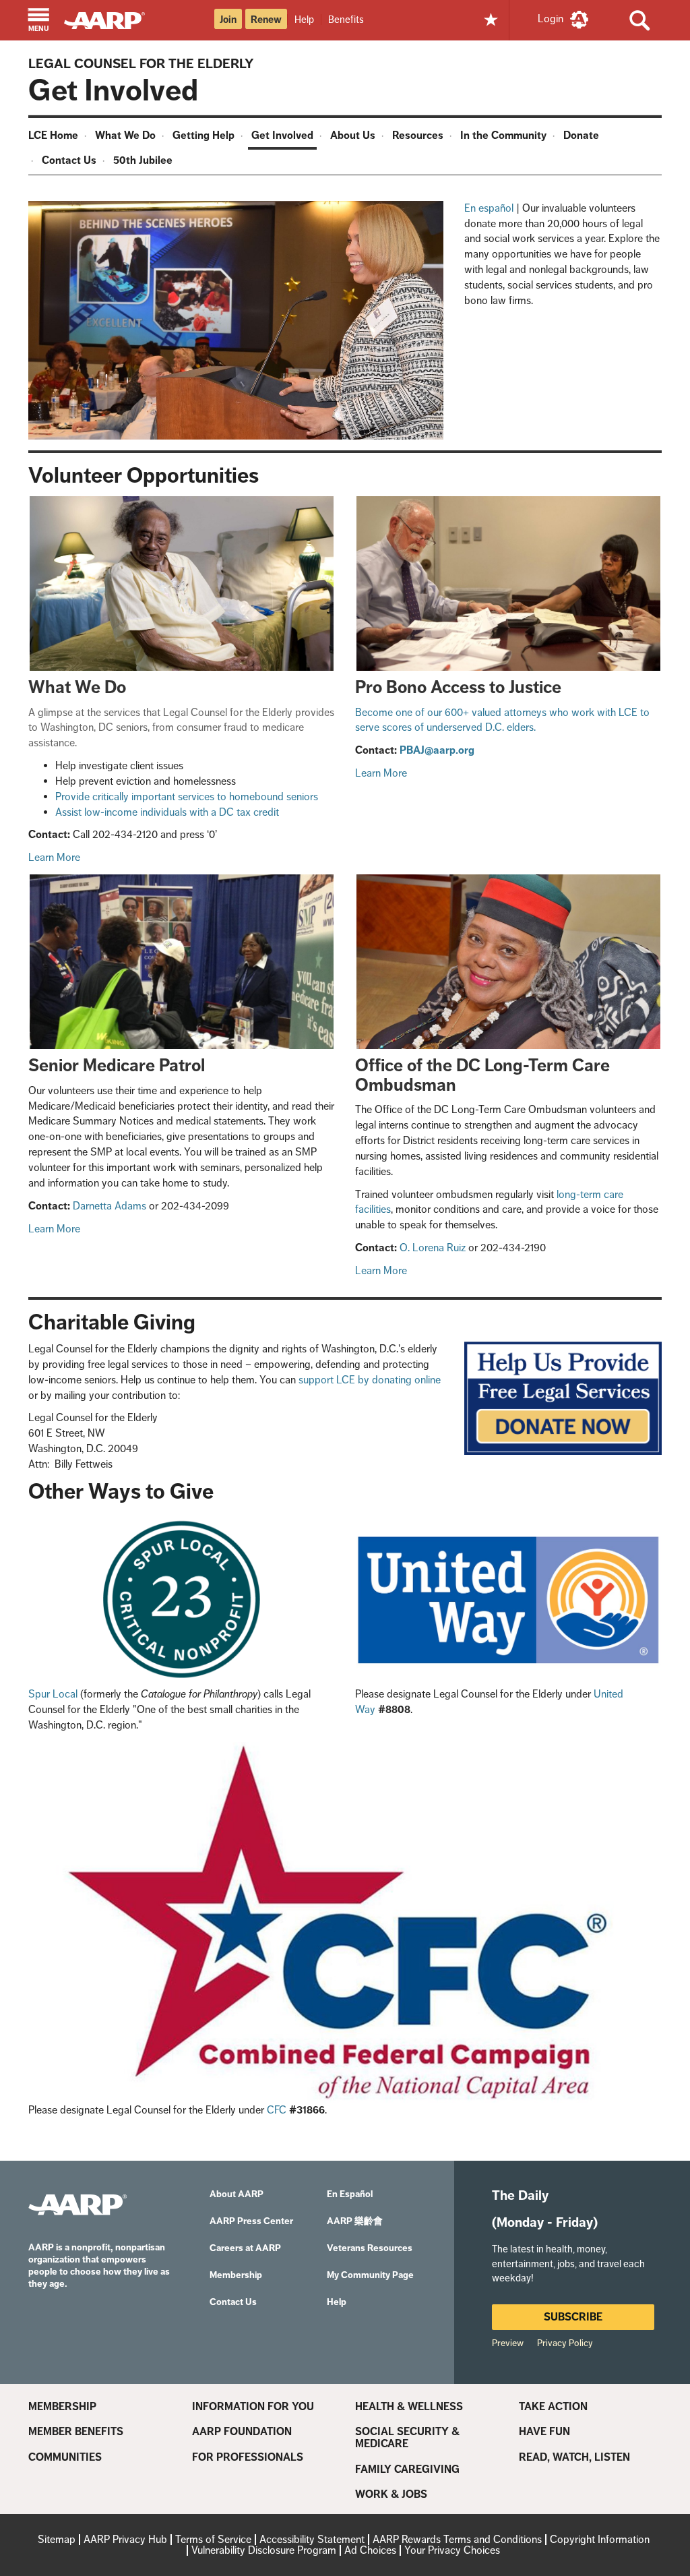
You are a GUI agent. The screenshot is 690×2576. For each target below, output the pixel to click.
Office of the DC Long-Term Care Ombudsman (482, 1075)
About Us (353, 135)
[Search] (639, 20)
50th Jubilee (143, 160)
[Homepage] (111, 19)
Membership (62, 2407)
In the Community (503, 135)
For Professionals (248, 2457)
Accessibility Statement (312, 2539)
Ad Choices (370, 2550)
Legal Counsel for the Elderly (141, 63)
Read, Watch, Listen (574, 2457)
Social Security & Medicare (407, 2437)
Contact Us (69, 160)
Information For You (253, 2407)
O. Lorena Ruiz (433, 1248)
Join (228, 20)
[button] (39, 21)
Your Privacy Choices (452, 2550)
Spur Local (53, 1694)
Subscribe (573, 2317)
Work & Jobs (391, 2494)
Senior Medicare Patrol (117, 1066)
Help (304, 19)
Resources (418, 135)
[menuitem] (55, 137)
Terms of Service (213, 2539)
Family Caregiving (407, 2469)
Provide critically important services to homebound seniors (187, 797)
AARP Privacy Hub (125, 2539)
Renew (266, 20)
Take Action (553, 2407)
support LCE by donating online (370, 1380)
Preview (508, 2343)
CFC (277, 2110)
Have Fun (544, 2432)
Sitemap (57, 2539)
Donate (581, 135)
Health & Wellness (409, 2407)
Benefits (346, 19)
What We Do (125, 135)
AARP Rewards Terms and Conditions (457, 2539)
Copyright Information (600, 2539)
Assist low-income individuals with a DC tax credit (167, 812)
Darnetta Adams (109, 1206)
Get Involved (282, 135)
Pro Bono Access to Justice (458, 687)
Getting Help (203, 135)
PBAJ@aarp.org (437, 750)
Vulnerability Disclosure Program (264, 2550)
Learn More (54, 857)
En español (489, 208)
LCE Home (53, 135)
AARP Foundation (242, 2432)
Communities (65, 2457)
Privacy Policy (565, 2343)
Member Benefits (76, 2432)
